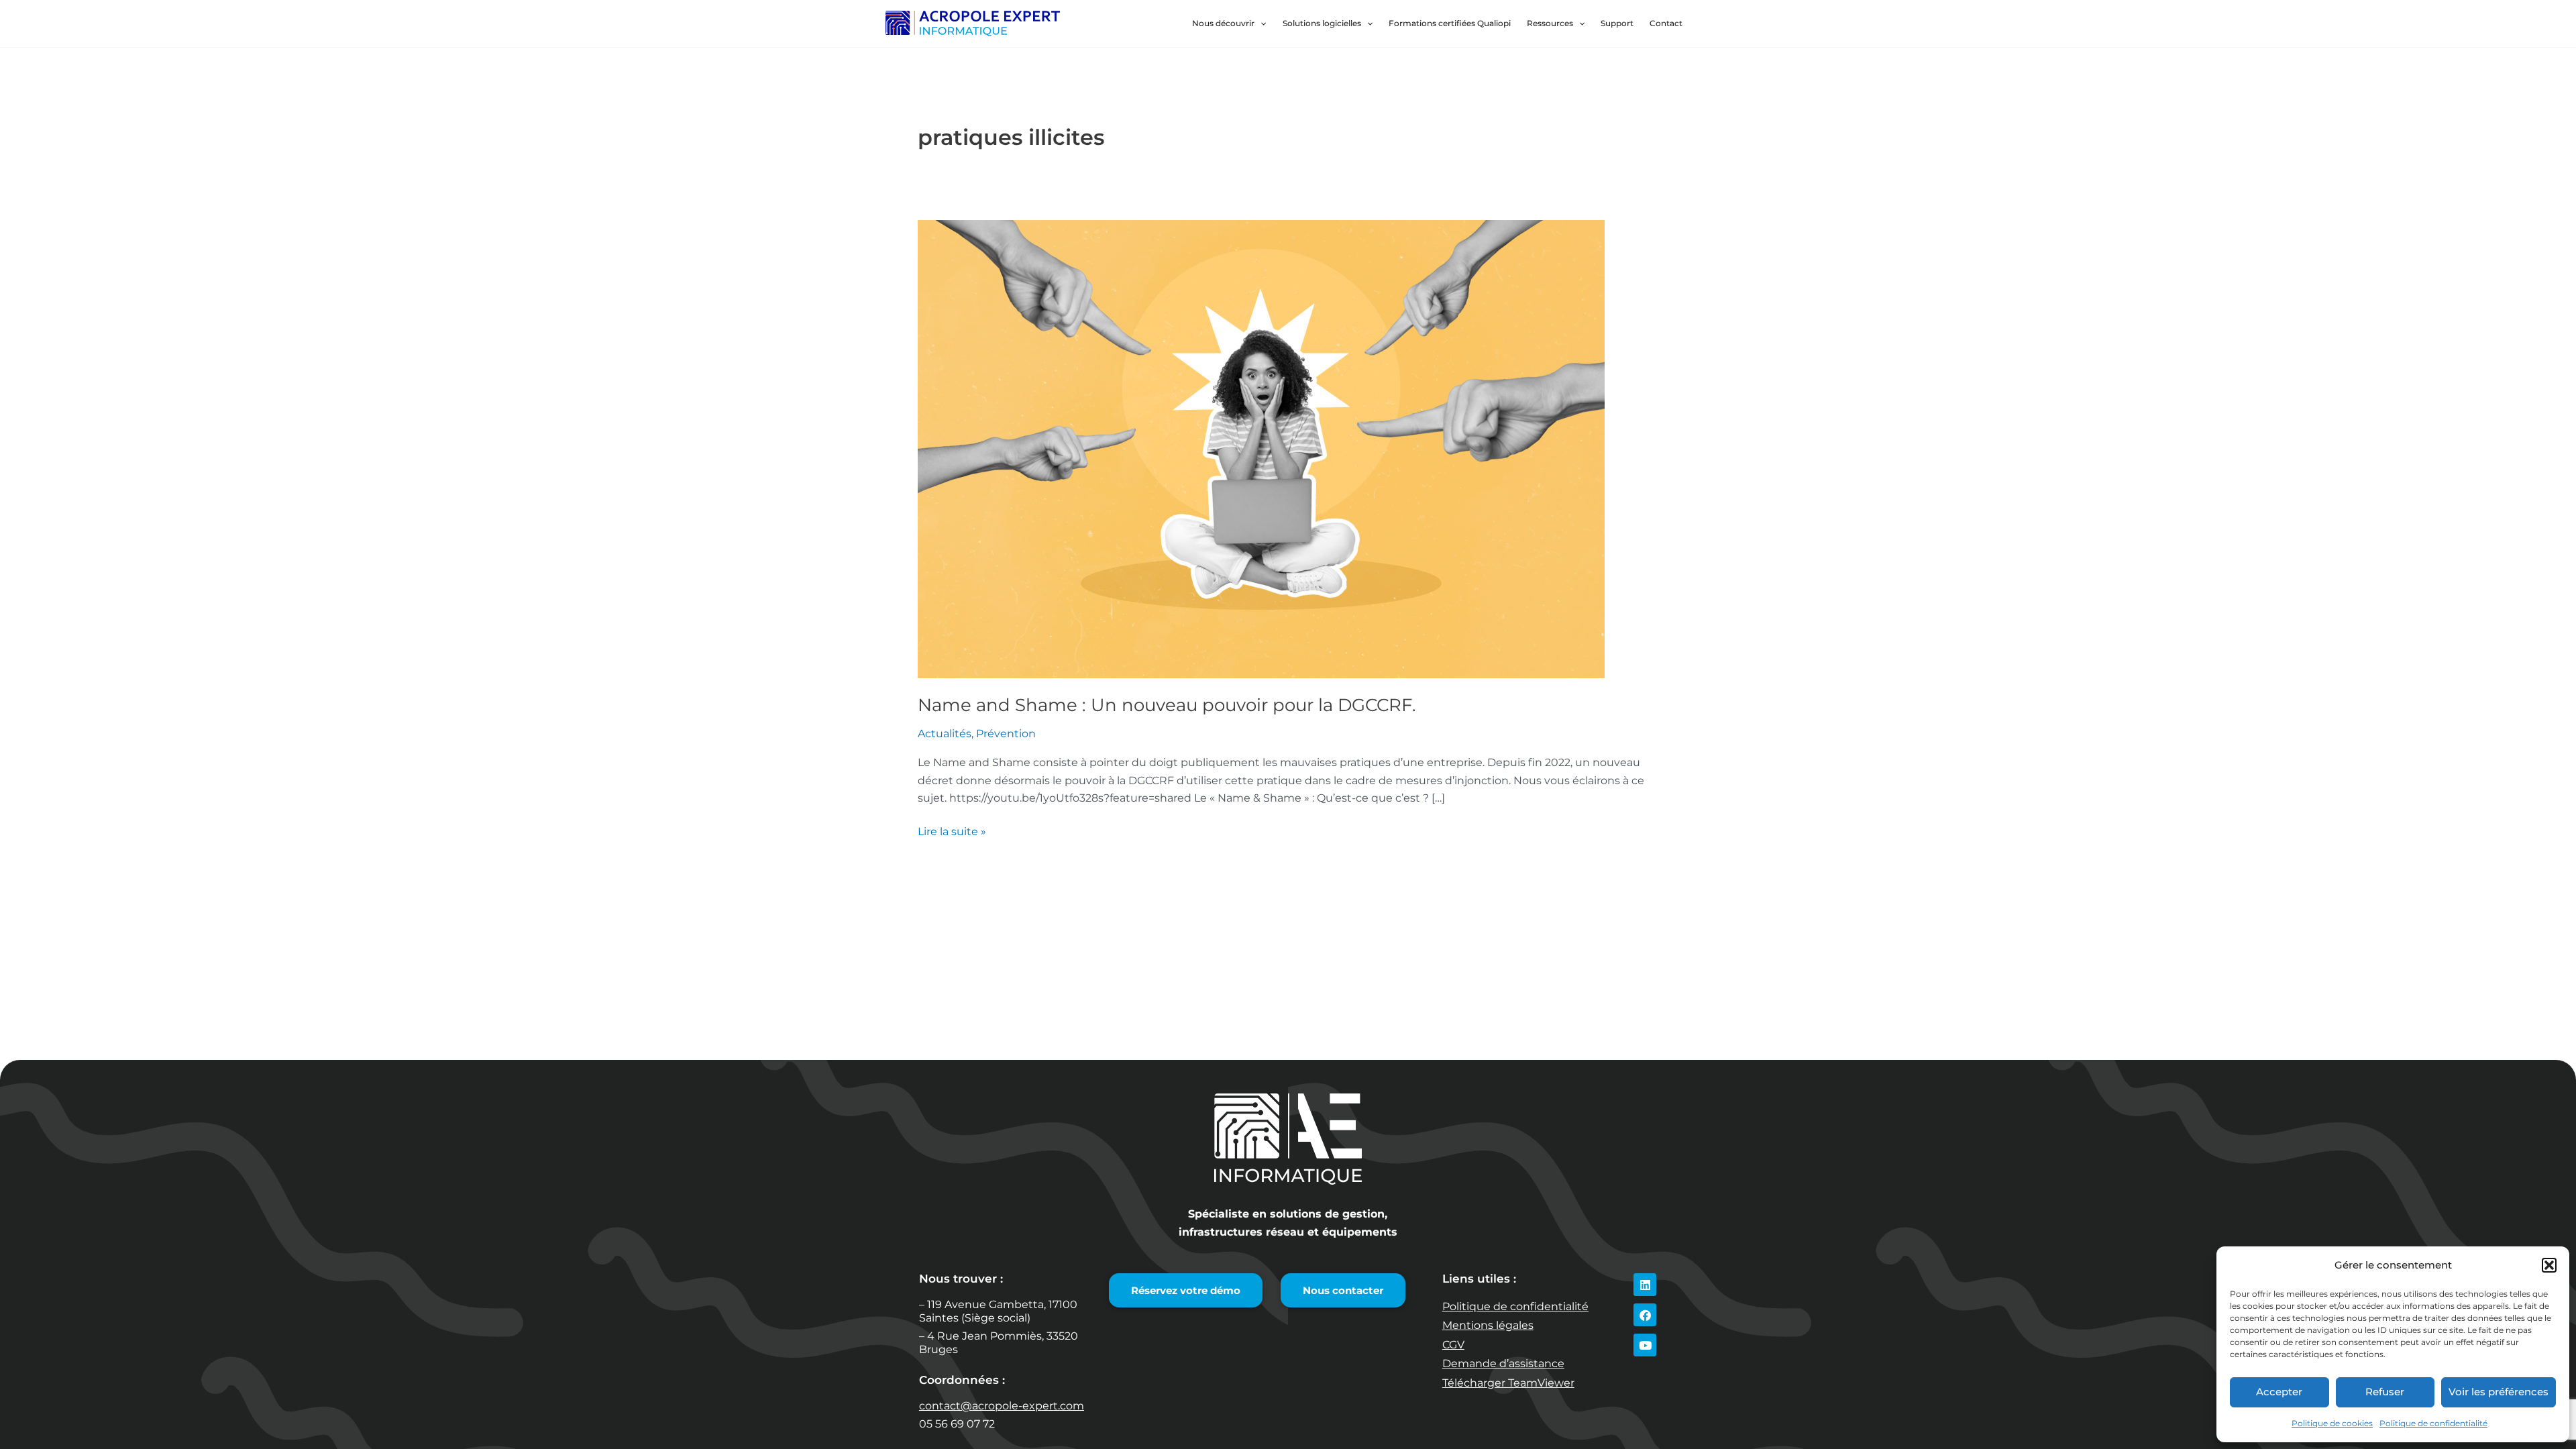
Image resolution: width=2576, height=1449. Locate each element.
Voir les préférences (2499, 1392)
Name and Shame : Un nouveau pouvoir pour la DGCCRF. (1167, 705)
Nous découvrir (1223, 23)
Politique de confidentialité (2433, 1423)
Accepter (2279, 1392)
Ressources (1550, 23)
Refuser (2385, 1392)
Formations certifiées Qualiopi (1450, 23)
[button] (2549, 1265)
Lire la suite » (952, 830)
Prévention (1006, 734)
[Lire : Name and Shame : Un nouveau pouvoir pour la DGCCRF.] (1261, 448)
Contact (1666, 23)
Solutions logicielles (1322, 23)
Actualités (945, 734)
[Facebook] (1645, 1315)
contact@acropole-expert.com (1002, 1406)
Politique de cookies (2332, 1423)
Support (1617, 23)
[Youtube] (1645, 1345)
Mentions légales (1488, 1325)
